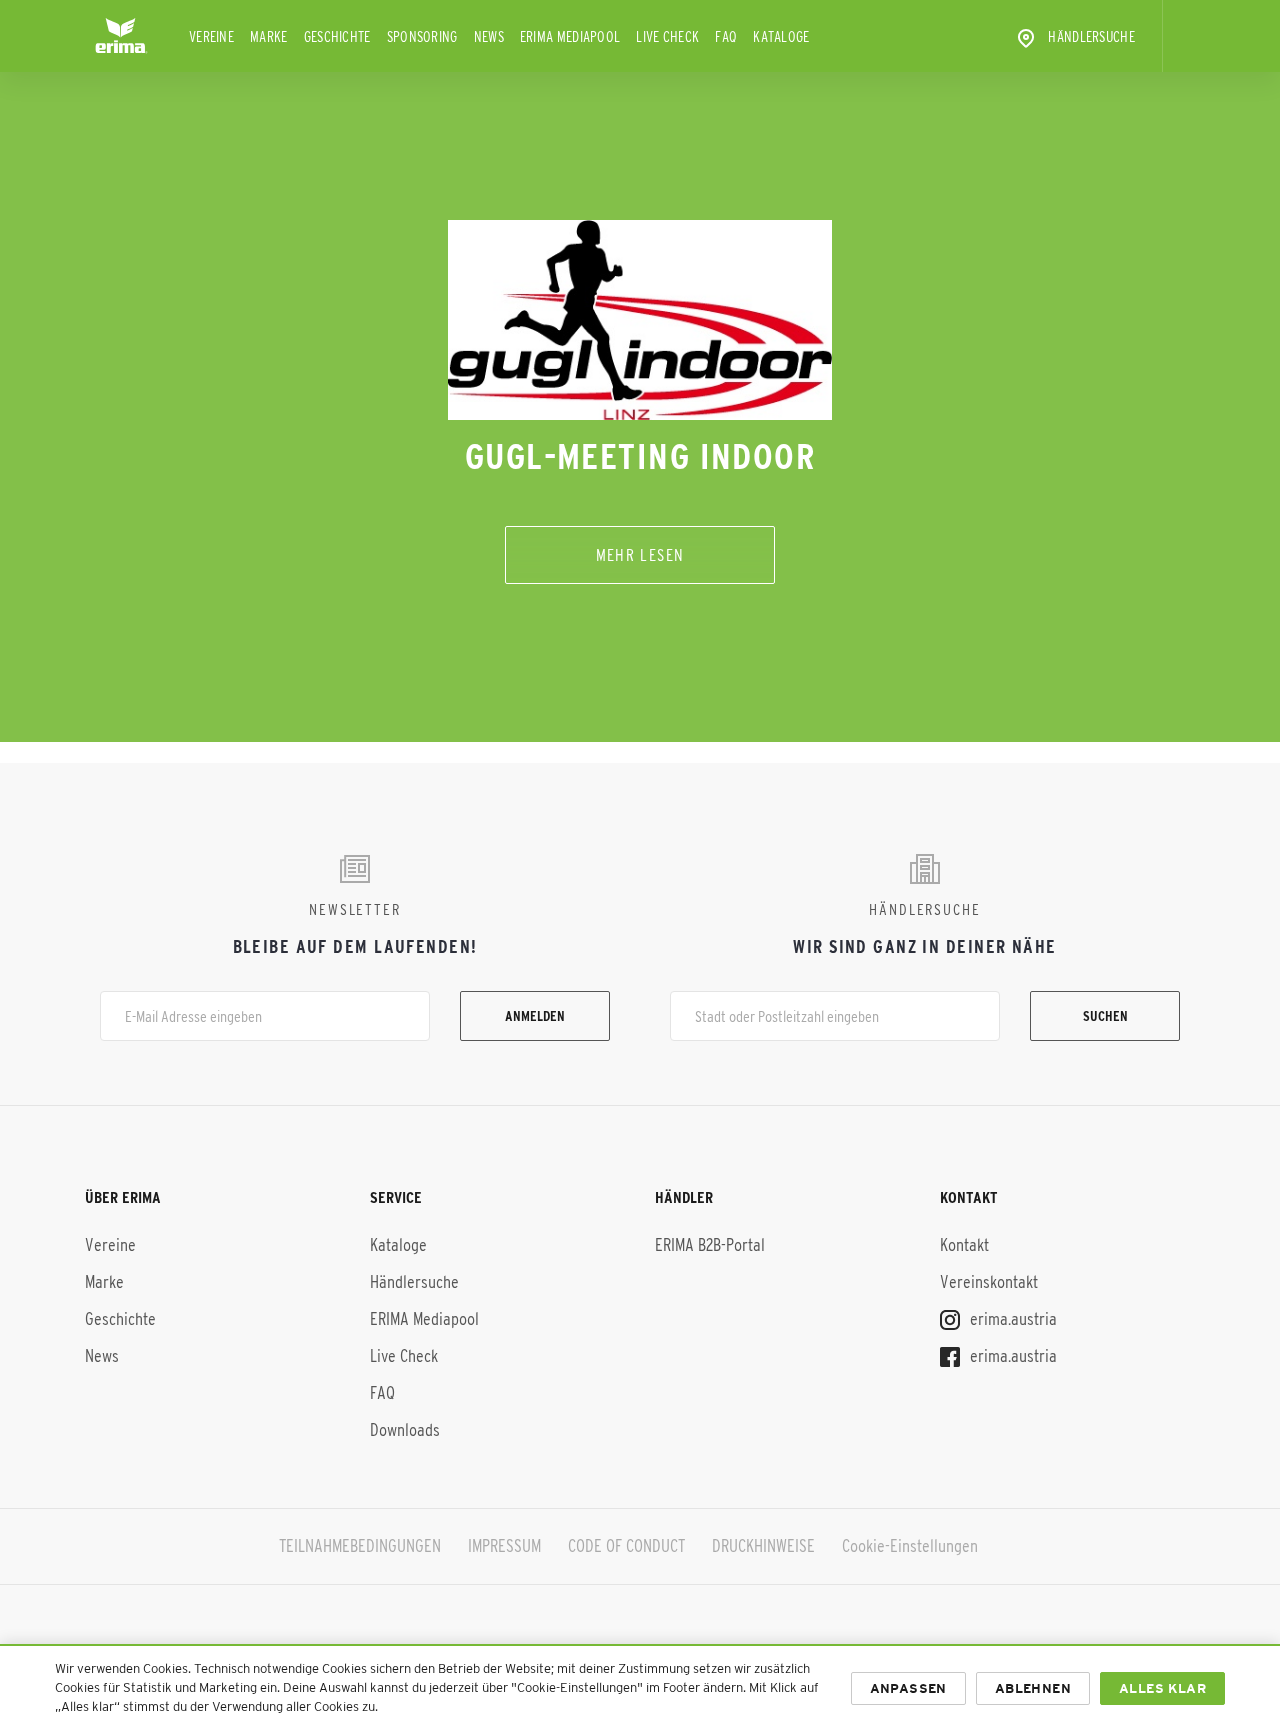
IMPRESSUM (504, 1546)
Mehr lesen (640, 554)
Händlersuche (1091, 36)
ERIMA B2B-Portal (710, 1245)
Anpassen (908, 1688)
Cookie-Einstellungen (910, 1546)
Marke (269, 36)
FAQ (726, 36)
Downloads (405, 1430)
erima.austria (1011, 1319)
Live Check (667, 36)
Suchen (1105, 1016)
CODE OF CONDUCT (626, 1546)
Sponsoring (422, 36)
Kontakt (964, 1245)
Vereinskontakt (989, 1282)
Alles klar (1162, 1688)
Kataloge (781, 36)
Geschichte (337, 36)
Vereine (211, 36)
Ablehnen (1033, 1688)
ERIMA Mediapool (570, 36)
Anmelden (535, 1016)
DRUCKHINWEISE (763, 1546)
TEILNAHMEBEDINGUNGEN (360, 1546)
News (489, 36)
